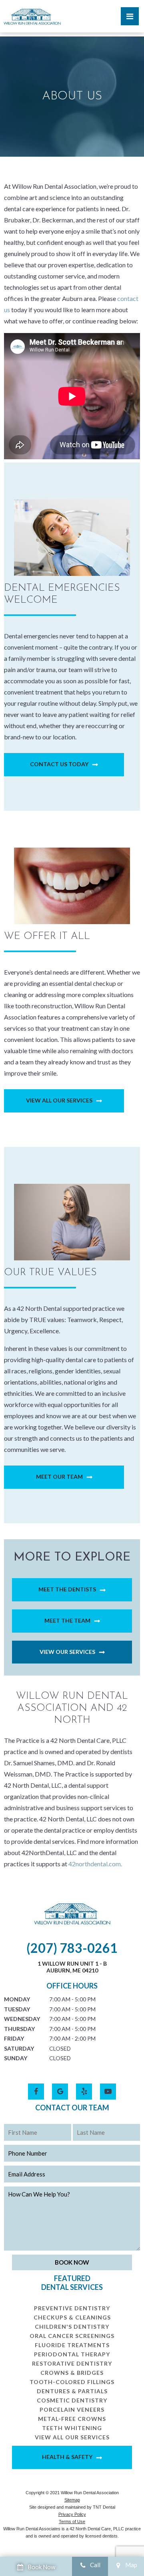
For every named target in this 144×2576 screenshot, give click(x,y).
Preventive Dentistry (72, 2308)
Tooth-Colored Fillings (72, 2382)
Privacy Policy (72, 2514)
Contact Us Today (59, 764)
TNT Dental (104, 2507)
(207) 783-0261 (72, 1948)
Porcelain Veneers (72, 2409)
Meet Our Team (59, 1477)
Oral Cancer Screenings (72, 2336)
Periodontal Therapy (72, 2354)
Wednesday (22, 2019)
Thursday (19, 2029)
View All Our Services (59, 1100)
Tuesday (17, 2009)
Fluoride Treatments (72, 2345)
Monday (17, 1999)
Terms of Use (72, 2521)
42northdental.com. (95, 1864)
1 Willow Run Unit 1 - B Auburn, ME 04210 (72, 1967)
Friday (14, 2038)
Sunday (16, 2058)
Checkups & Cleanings (72, 2317)
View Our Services (67, 1652)
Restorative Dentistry (72, 2363)
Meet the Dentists (67, 1589)
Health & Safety (67, 2457)
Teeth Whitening (72, 2428)
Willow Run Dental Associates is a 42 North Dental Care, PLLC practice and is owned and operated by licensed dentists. (72, 2532)
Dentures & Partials (72, 2391)
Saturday (19, 2048)
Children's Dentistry (72, 2327)
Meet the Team (67, 1620)
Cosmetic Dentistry (72, 2400)
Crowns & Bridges (72, 2373)
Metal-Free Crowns (72, 2419)
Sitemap (72, 2500)
